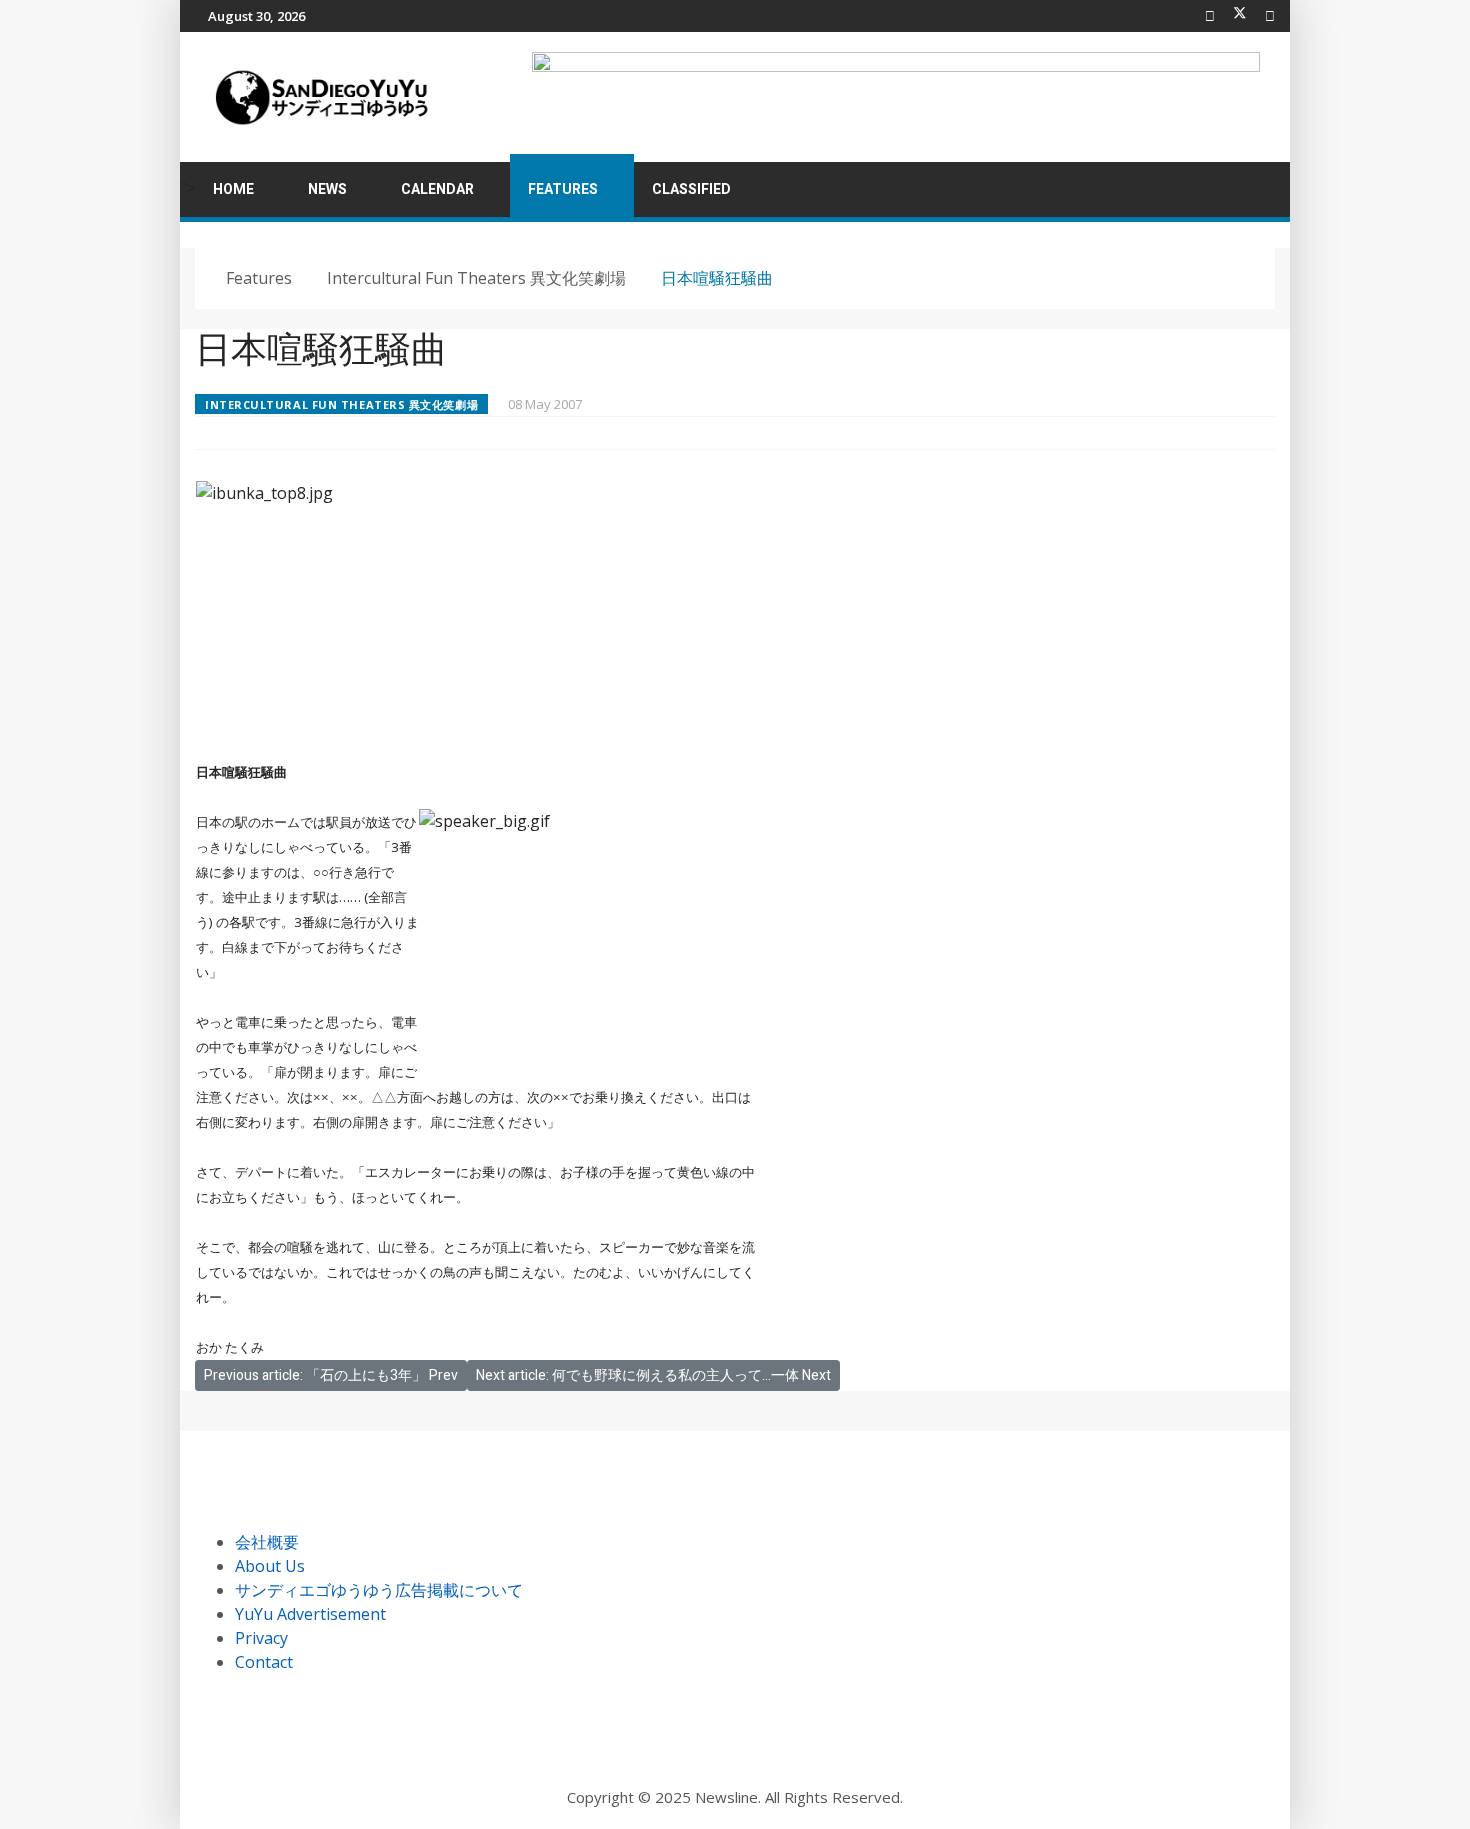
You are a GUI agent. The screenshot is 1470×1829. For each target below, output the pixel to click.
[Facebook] (1210, 16)
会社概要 (267, 1542)
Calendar (437, 189)
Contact (264, 1662)
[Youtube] (1270, 16)
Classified (691, 189)
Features (563, 189)
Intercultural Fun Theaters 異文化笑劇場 (341, 404)
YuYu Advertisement (310, 1614)
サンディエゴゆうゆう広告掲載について (379, 1590)
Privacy (261, 1638)
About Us (270, 1566)
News (327, 189)
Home (233, 189)
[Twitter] (1240, 16)
